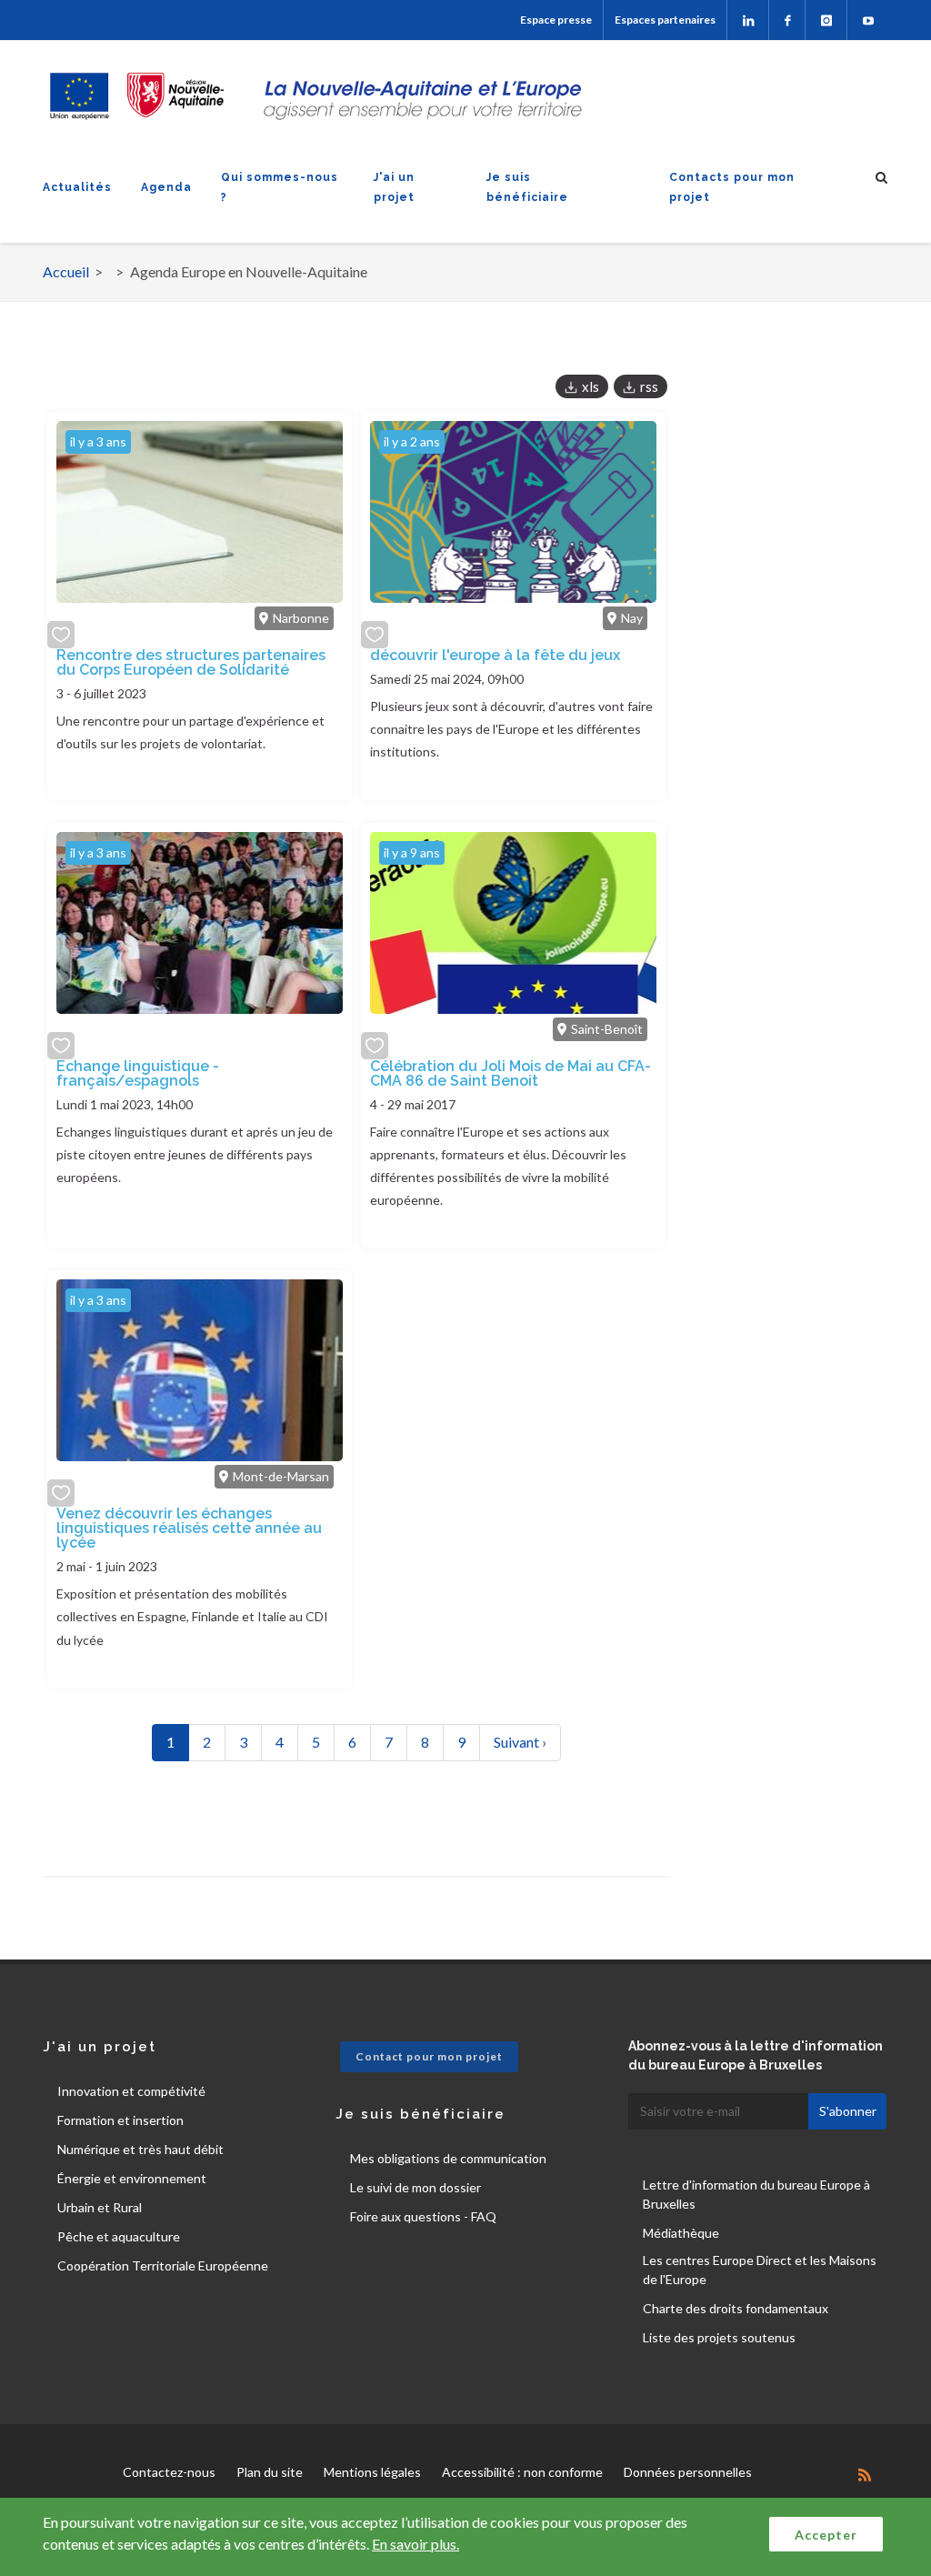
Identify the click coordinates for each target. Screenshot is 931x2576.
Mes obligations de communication (448, 2158)
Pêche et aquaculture (119, 2236)
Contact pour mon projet (429, 2056)
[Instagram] (826, 20)
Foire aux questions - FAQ (423, 2216)
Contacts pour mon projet (732, 187)
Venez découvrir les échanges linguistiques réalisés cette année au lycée (189, 1528)
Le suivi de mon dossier (415, 2187)
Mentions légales (372, 2472)
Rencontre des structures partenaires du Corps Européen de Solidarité (191, 662)
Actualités (77, 187)
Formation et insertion (120, 2120)
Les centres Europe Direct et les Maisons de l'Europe (760, 2270)
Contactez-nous (169, 2472)
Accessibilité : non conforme (522, 2472)
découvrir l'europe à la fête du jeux (495, 655)
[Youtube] (868, 20)
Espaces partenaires (665, 20)
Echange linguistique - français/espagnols (138, 1073)
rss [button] (649, 386)
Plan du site (270, 2472)
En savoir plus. (415, 2544)
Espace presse (556, 20)
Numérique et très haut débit (140, 2149)
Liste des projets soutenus (719, 2337)
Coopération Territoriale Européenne (163, 2265)
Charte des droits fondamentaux (736, 2308)
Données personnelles (688, 2472)
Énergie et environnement (132, 2178)
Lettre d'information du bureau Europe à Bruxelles (756, 2194)
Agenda (166, 187)
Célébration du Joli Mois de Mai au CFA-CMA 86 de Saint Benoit (511, 1073)
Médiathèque (681, 2233)
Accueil (66, 271)
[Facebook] (787, 20)
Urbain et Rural (100, 2207)
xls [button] (591, 386)
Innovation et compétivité (131, 2091)
